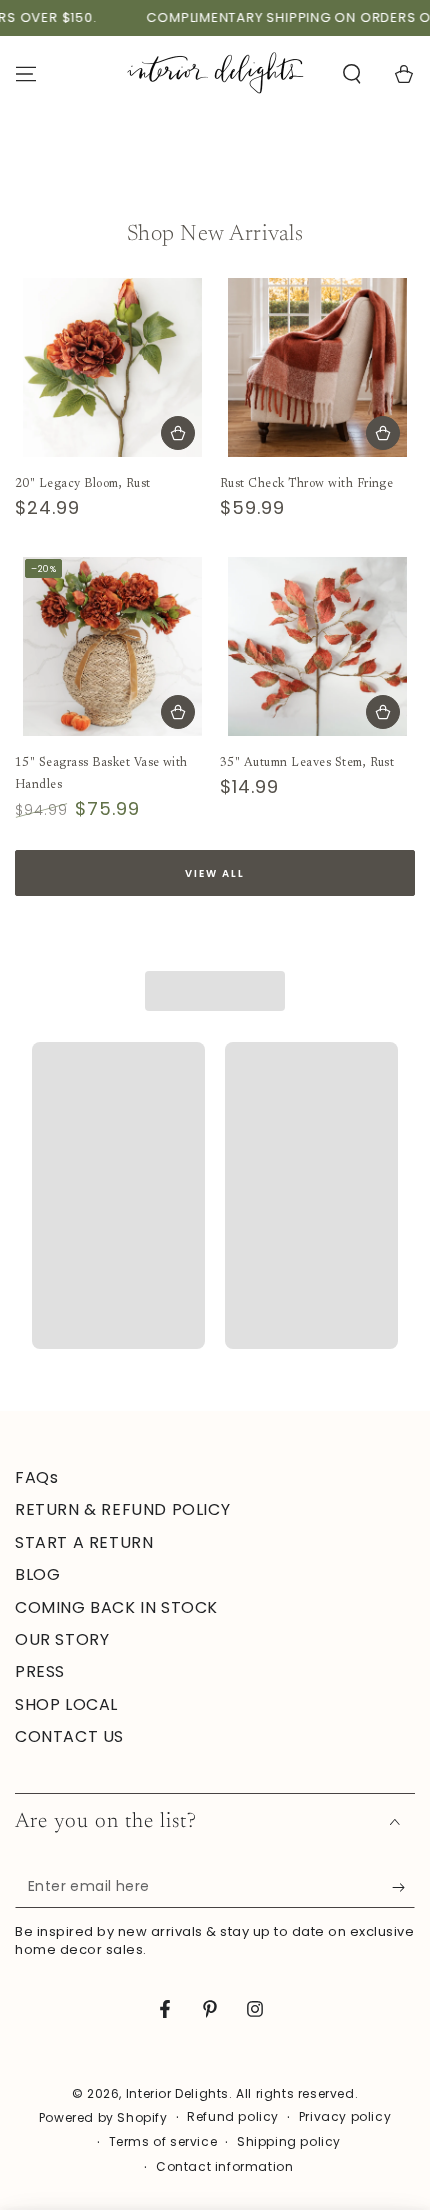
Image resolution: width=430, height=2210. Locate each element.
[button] (352, 74)
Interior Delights (177, 2093)
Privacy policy (345, 2117)
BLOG (37, 1574)
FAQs (36, 1477)
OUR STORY (62, 1639)
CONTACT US (69, 1736)
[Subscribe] (403, 1888)
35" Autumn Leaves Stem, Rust (307, 763)
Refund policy (233, 2117)
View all (215, 873)
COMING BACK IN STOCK (116, 1607)
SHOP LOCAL (66, 1704)
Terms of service (163, 2142)
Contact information (224, 2167)
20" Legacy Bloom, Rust (83, 484)
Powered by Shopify (103, 2118)
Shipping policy (289, 2142)
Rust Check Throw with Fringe (306, 484)
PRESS (40, 1671)
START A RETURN (84, 1542)
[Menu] (26, 74)
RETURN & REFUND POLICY (122, 1509)
